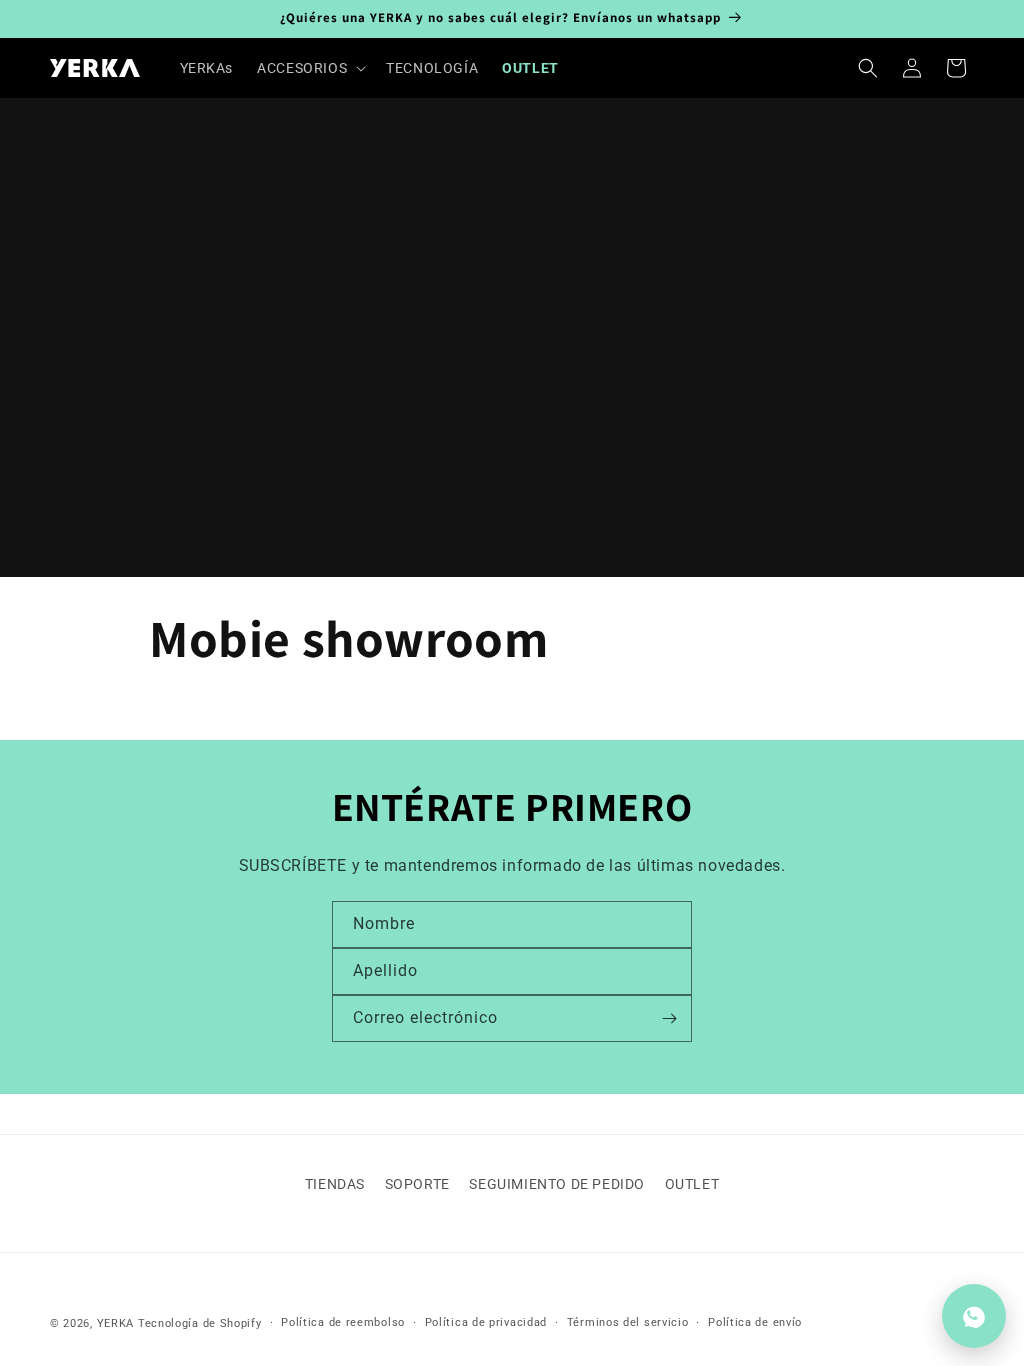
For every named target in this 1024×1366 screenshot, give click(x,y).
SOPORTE (417, 1184)
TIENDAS (335, 1184)
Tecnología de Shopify (200, 1323)
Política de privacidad (486, 1322)
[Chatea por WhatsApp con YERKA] (974, 1316)
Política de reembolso (343, 1322)
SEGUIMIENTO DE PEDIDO (557, 1184)
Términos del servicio (628, 1322)
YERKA (116, 1323)
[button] (309, 68)
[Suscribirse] (669, 1018)
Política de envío (755, 1322)
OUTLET (692, 1184)
